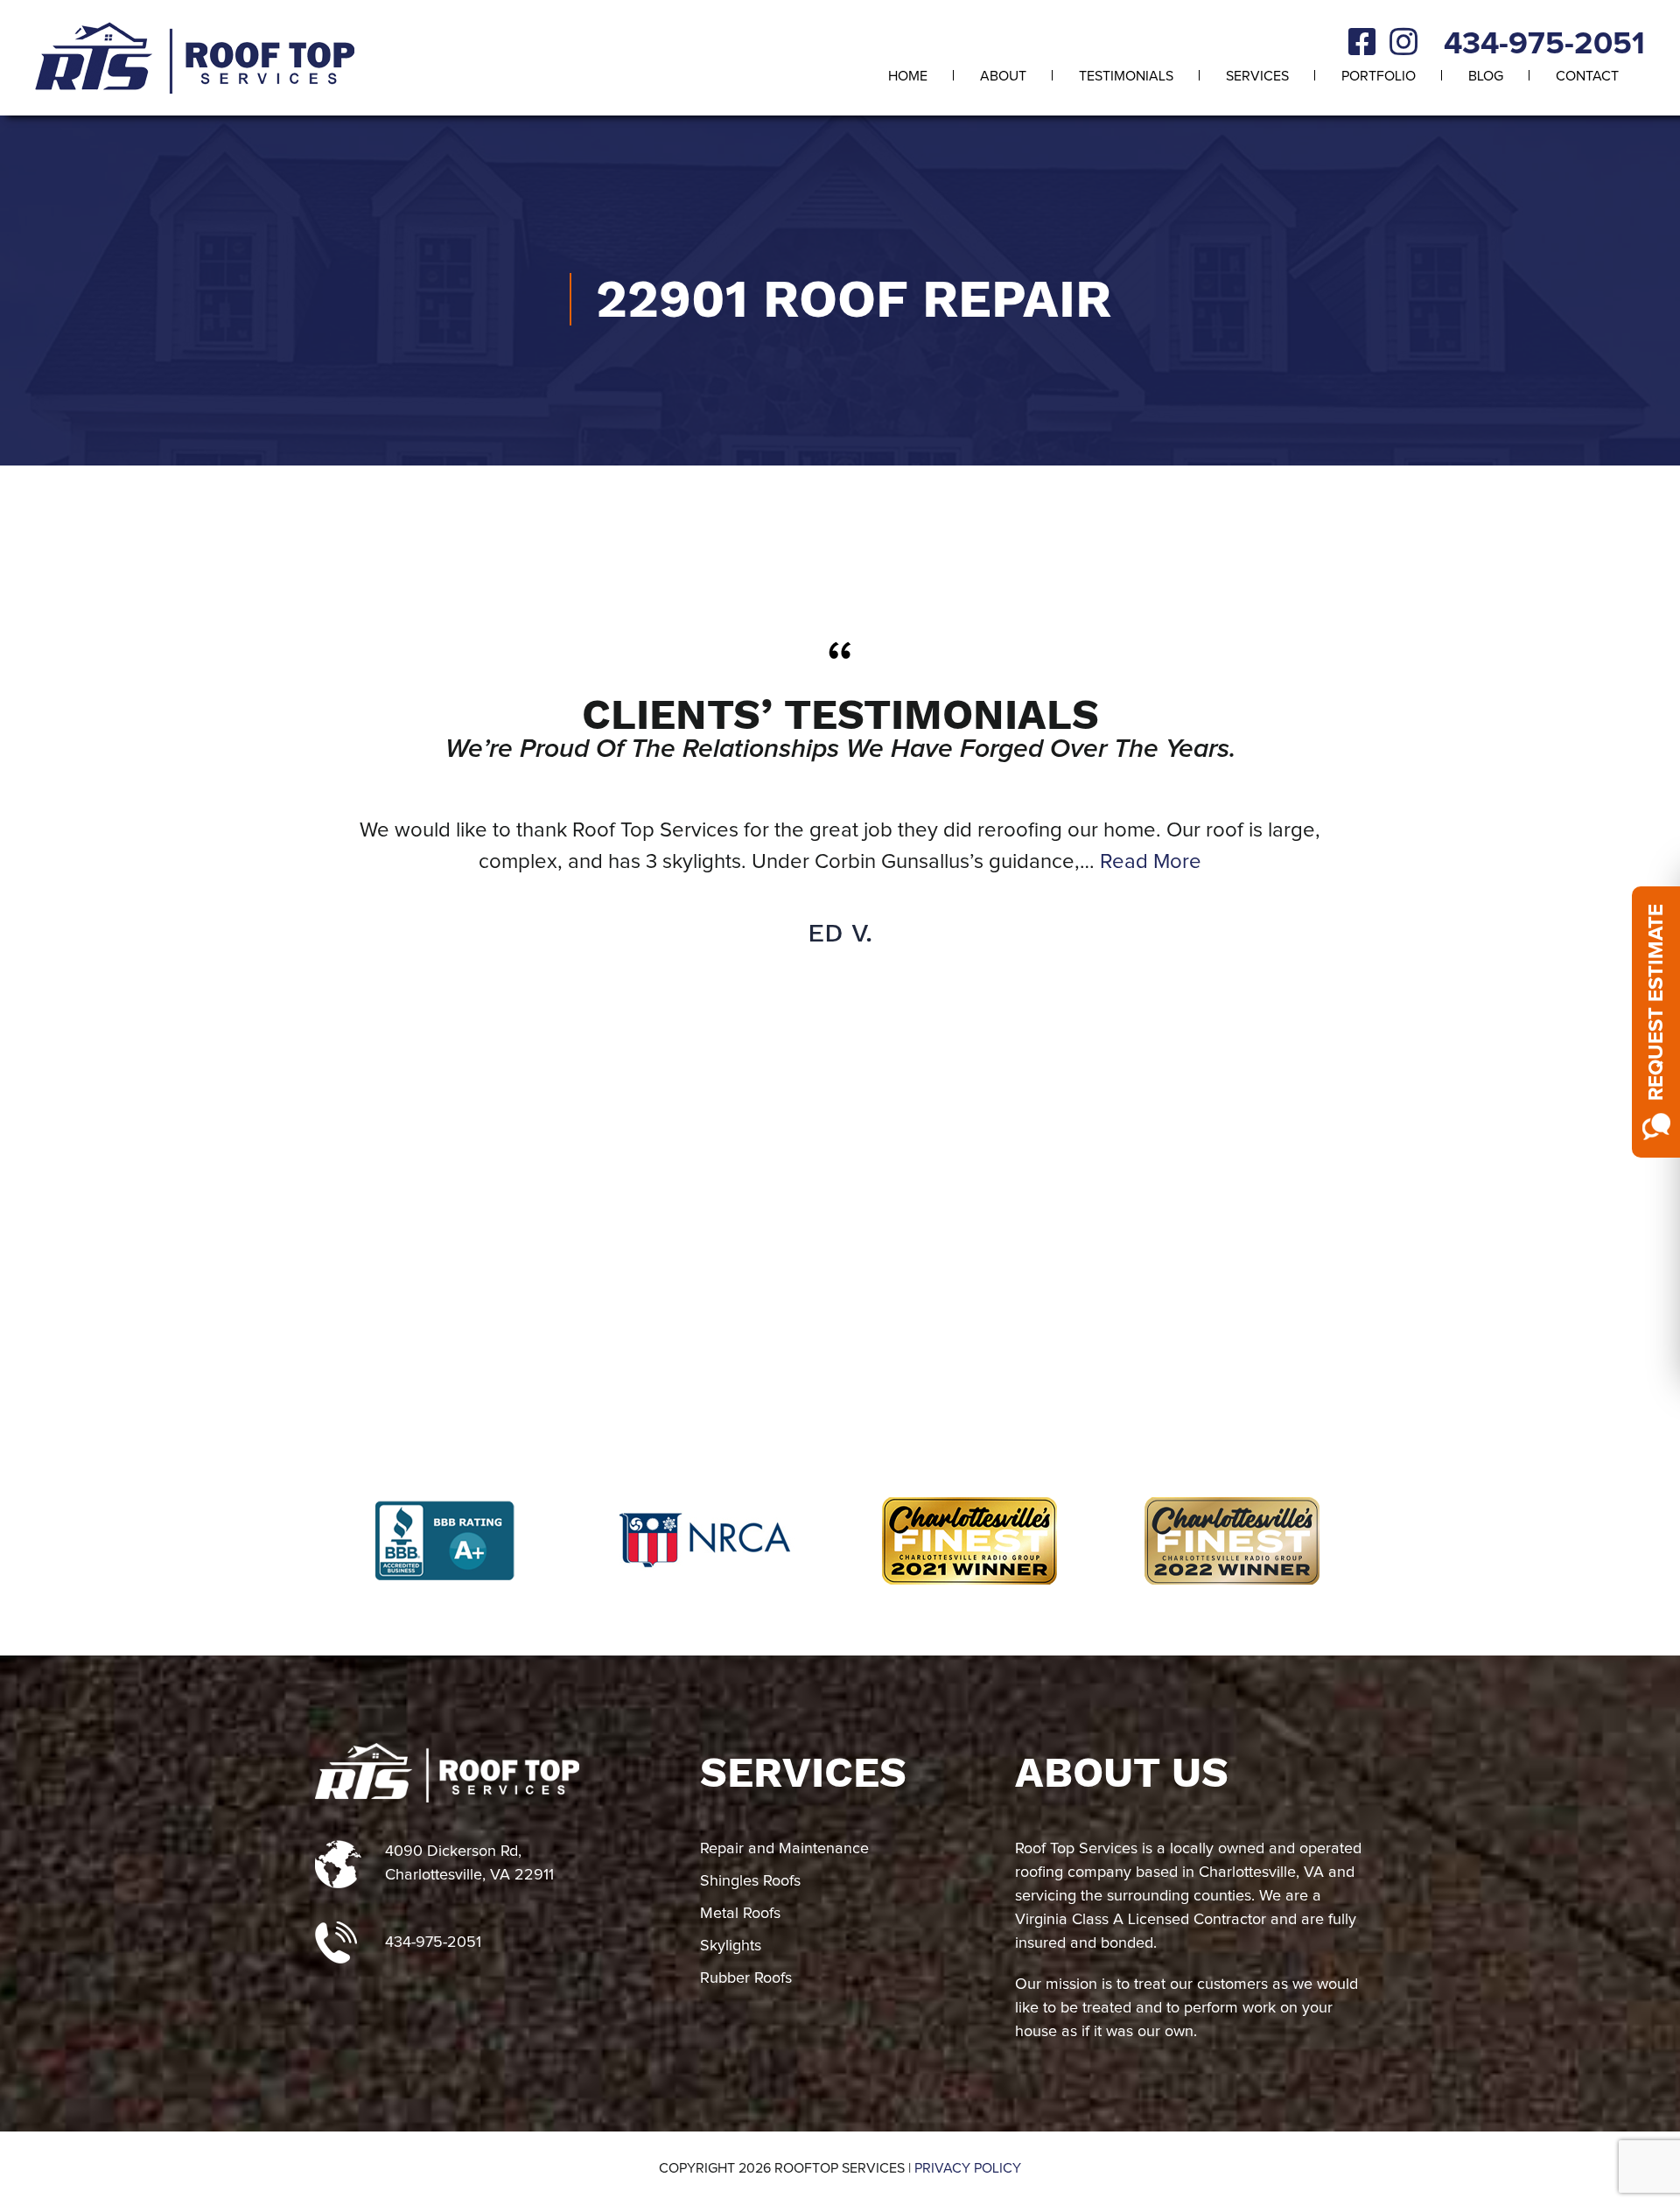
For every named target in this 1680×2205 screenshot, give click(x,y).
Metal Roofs (740, 1914)
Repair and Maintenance (784, 1849)
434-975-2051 (1544, 45)
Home (908, 76)
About (1003, 76)
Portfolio (1379, 76)
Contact (1587, 76)
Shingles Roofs (750, 1881)
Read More (1151, 862)
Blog (1486, 76)
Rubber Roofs (746, 1978)
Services (1257, 76)
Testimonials (1126, 76)
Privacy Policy (968, 2168)
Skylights (731, 1946)
